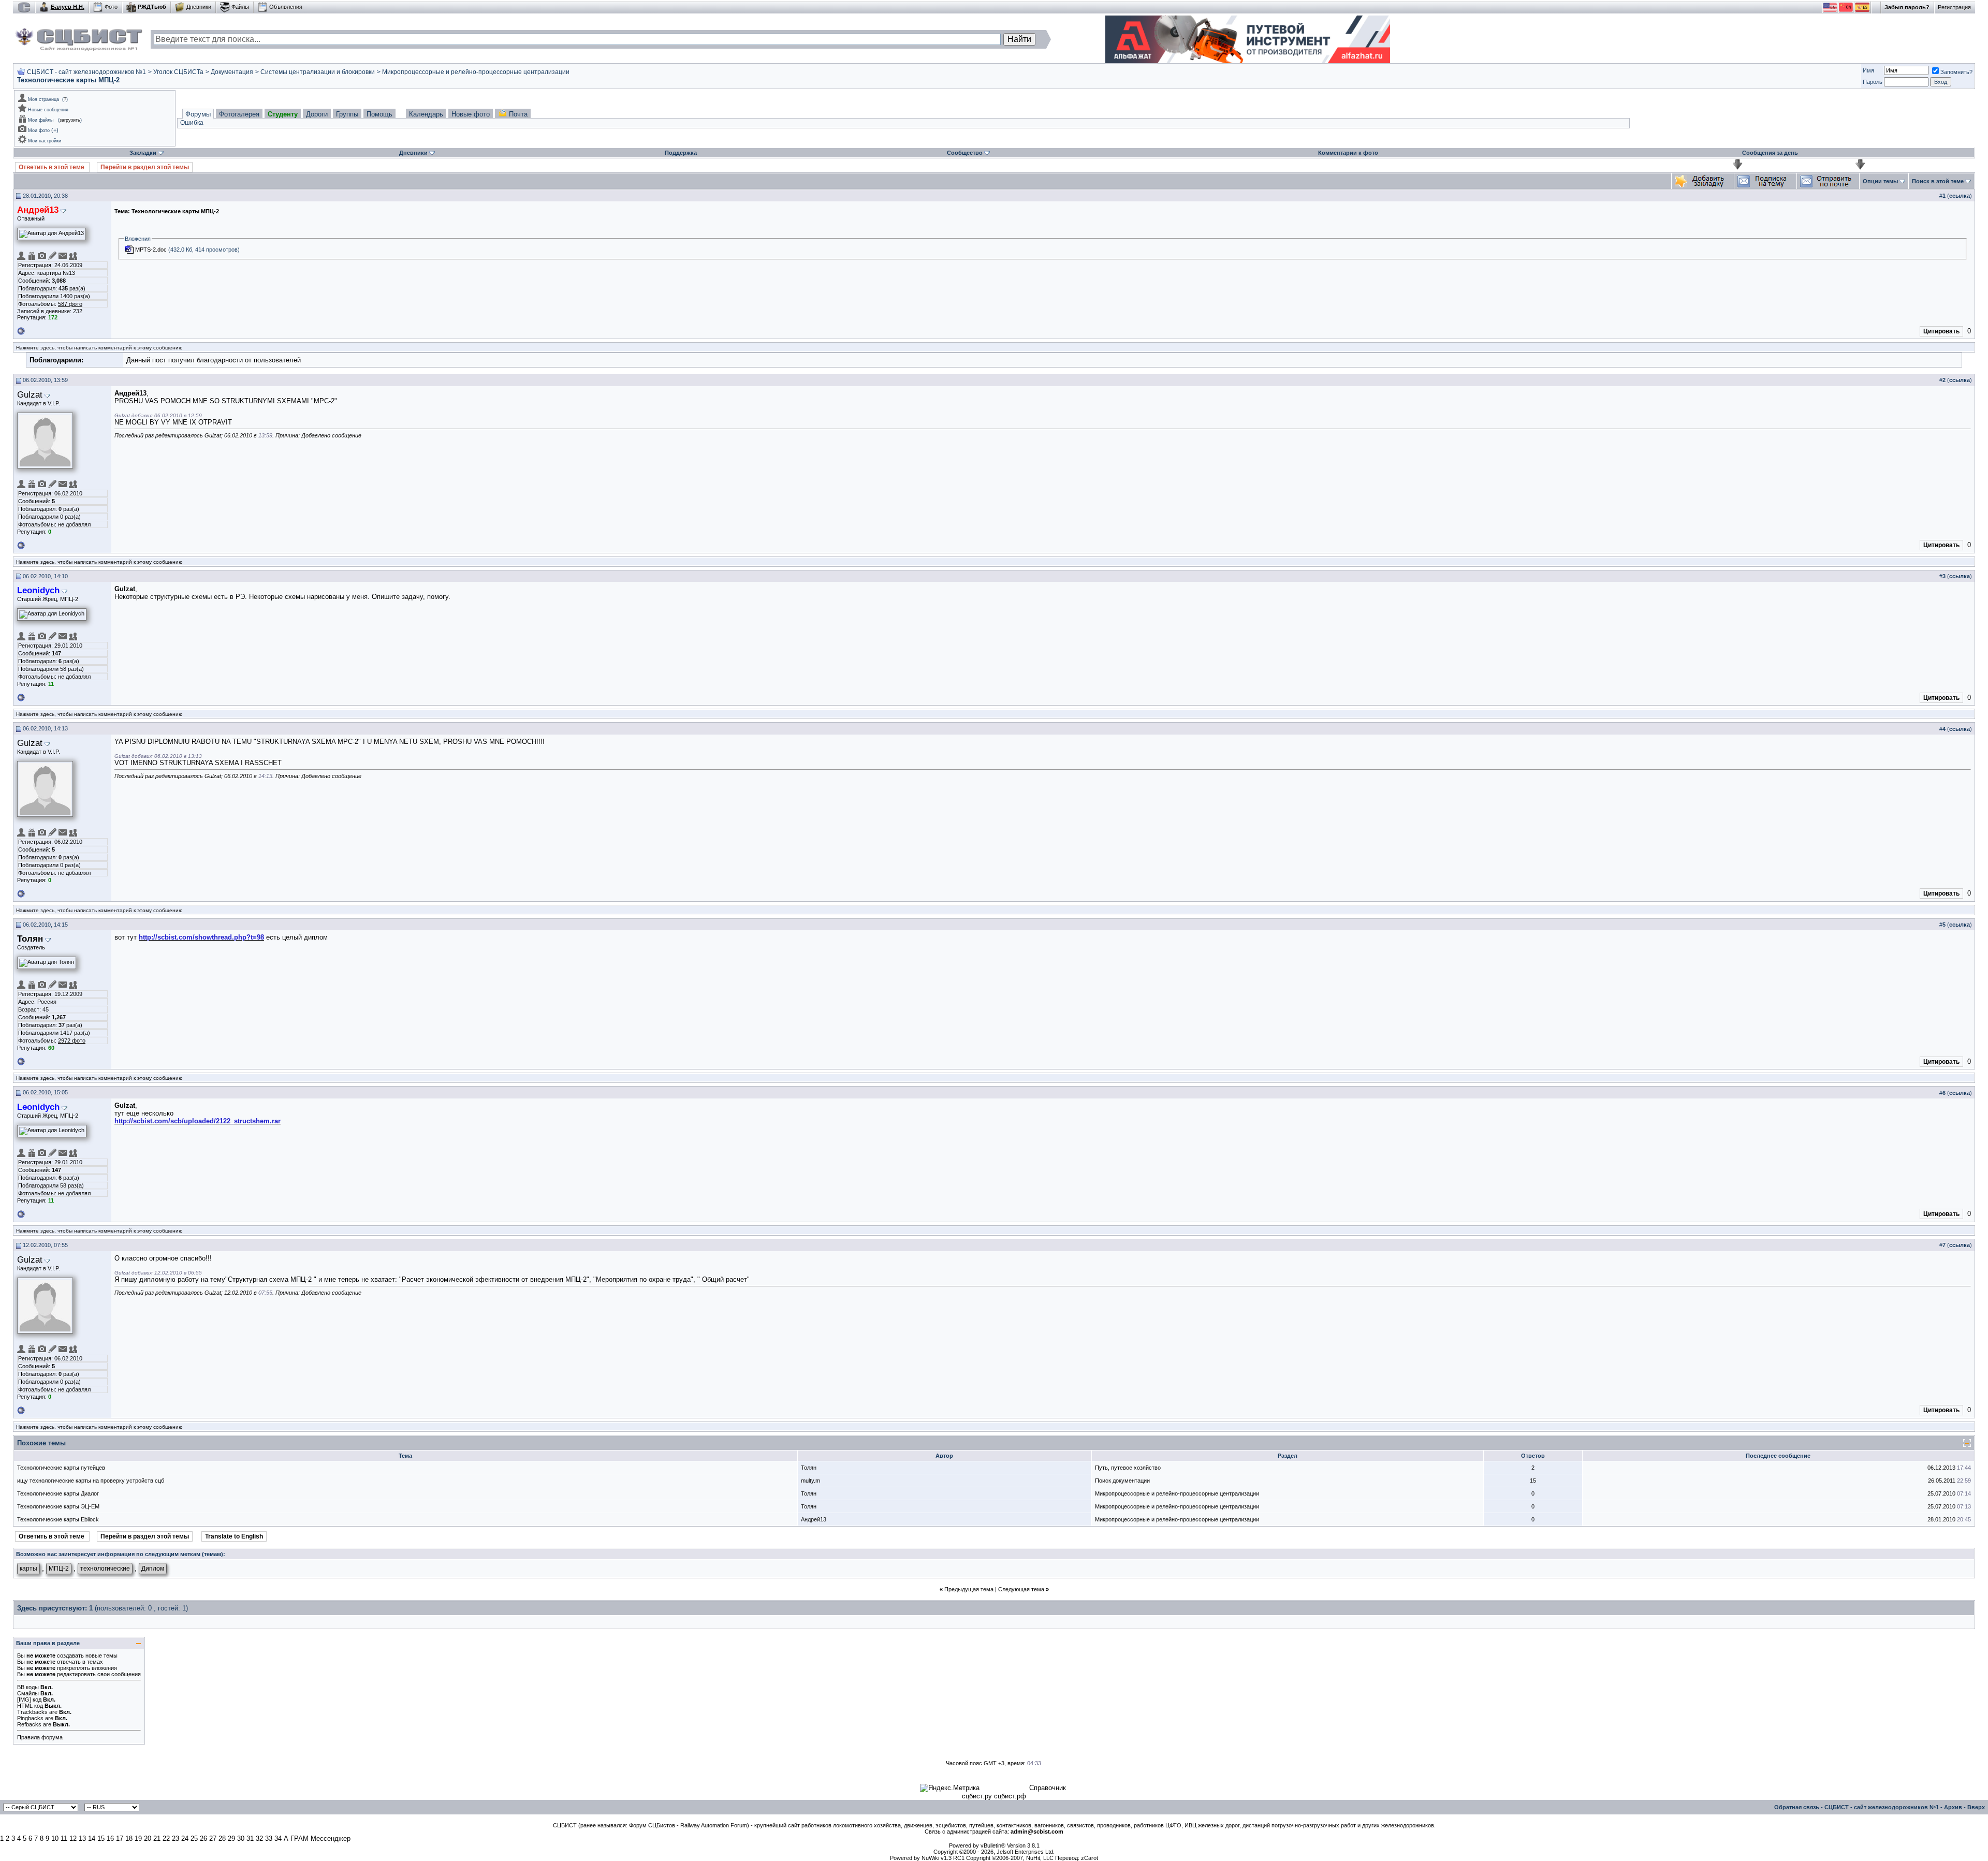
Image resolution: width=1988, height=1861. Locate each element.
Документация (232, 72)
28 (222, 1838)
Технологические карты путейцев (61, 1468)
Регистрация (1954, 7)
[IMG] (24, 1699)
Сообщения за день (1770, 153)
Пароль (1873, 82)
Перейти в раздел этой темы (145, 167)
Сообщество (965, 153)
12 (73, 1838)
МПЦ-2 (59, 1569)
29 (231, 1838)
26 (203, 1838)
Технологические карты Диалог (58, 1493)
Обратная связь (1797, 1807)
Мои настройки (45, 141)
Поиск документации (1122, 1481)
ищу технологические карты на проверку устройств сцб (91, 1481)
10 (55, 1838)
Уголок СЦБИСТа (178, 72)
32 (259, 1838)
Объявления (286, 7)
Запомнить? (1956, 72)
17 (120, 1838)
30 (241, 1838)
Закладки (143, 153)
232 (78, 311)
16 (110, 1838)
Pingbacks (30, 1718)
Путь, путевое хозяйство (1128, 1468)
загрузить (70, 120)
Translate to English (234, 1536)
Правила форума (40, 1737)
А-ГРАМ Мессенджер (317, 1838)
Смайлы (28, 1693)
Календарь (426, 114)
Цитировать (1941, 331)
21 (157, 1838)
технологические (105, 1569)
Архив (1953, 1807)
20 (148, 1838)
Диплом (153, 1569)
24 (185, 1838)
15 (101, 1838)
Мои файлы (41, 120)
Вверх (1976, 1807)
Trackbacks (32, 1712)
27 (213, 1838)
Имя (1868, 70)
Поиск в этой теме (1938, 181)
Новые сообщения (48, 110)
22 (166, 1838)
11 (64, 1838)
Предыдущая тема (969, 1589)
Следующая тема (1021, 1589)
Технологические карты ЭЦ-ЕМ (58, 1506)
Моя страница (43, 99)
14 (92, 1838)
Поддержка (681, 153)
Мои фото (39, 130)
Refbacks (29, 1724)
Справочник (1048, 1788)
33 (269, 1838)
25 (194, 1838)
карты (28, 1569)
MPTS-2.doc (151, 250)
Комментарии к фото (1348, 153)
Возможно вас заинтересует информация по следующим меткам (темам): (121, 1554)
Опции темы (1880, 181)
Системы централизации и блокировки (318, 72)
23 (176, 1838)
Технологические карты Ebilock (58, 1519)
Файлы (240, 7)
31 (250, 1838)
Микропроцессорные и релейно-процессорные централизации (476, 72)
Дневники (199, 7)
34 (278, 1838)
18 (129, 1838)
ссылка (1960, 196)
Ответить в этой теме (52, 167)
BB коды (28, 1687)
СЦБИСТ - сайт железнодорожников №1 (86, 72)
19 (138, 1838)
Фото (111, 7)
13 (82, 1838)
